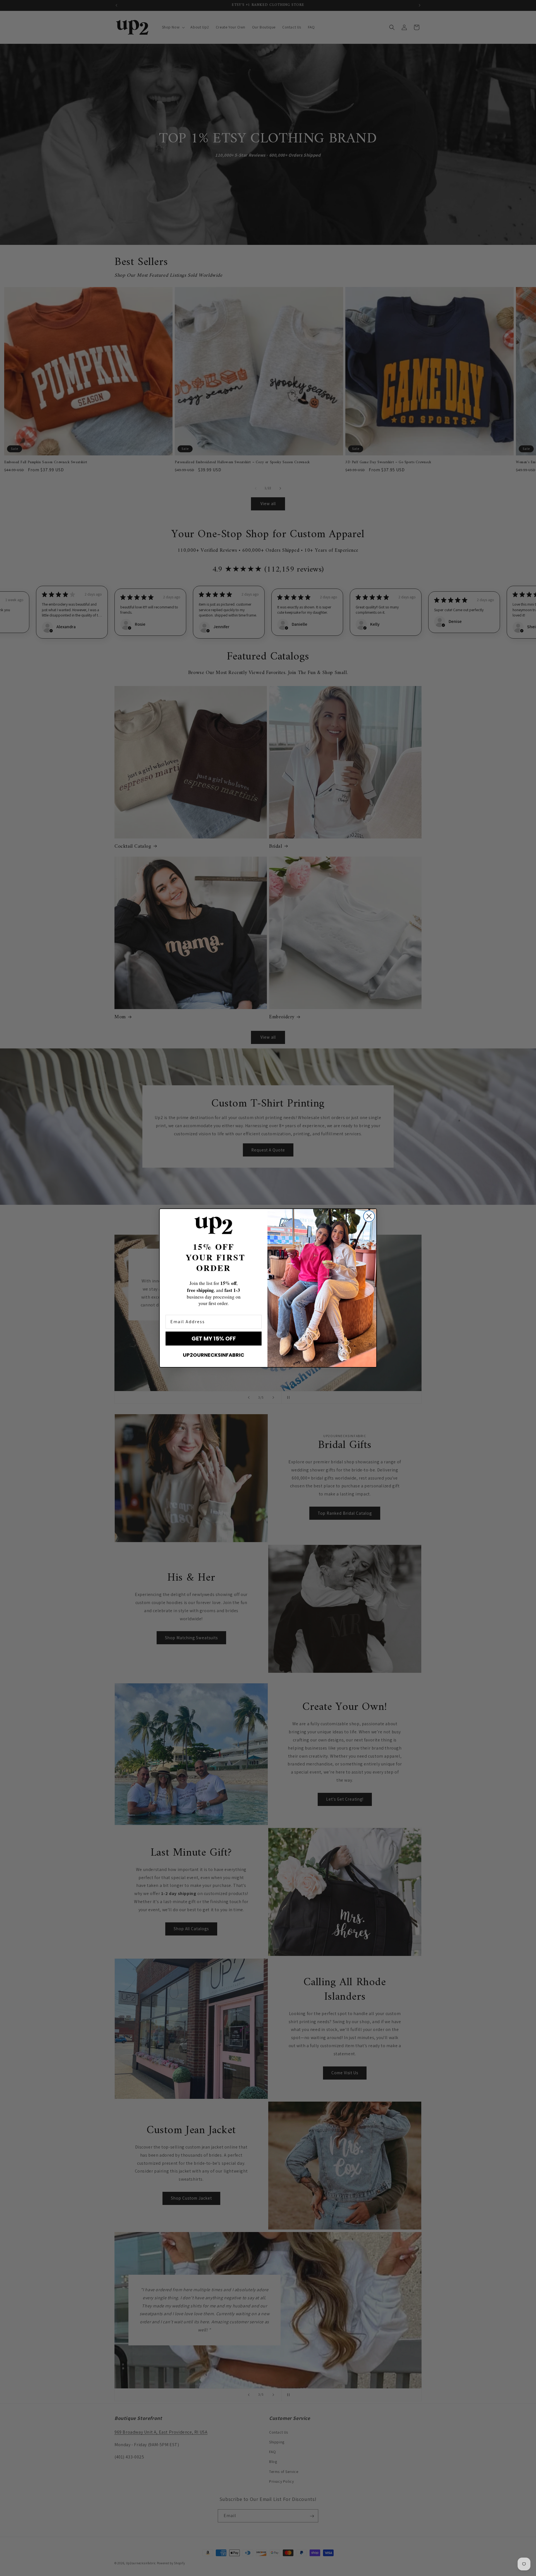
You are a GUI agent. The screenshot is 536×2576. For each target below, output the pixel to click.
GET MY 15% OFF (214, 1339)
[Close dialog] (369, 1216)
